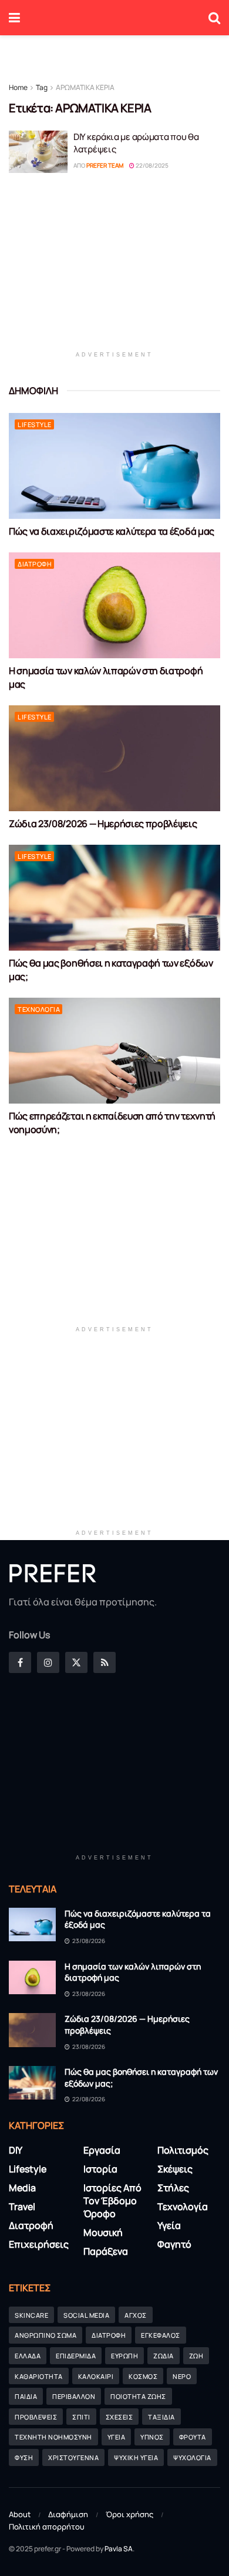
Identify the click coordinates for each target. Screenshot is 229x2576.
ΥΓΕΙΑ (117, 2437)
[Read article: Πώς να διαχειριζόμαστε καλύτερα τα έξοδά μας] (114, 466)
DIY (16, 2150)
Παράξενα (106, 2251)
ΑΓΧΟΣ (136, 2315)
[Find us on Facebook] (20, 1662)
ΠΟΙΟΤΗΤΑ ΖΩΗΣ (138, 2396)
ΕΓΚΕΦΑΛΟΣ (161, 2335)
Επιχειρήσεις (39, 2244)
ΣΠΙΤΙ (81, 2417)
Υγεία (169, 2225)
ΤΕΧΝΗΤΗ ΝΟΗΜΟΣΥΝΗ (53, 2437)
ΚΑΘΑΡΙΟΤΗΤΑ (39, 2376)
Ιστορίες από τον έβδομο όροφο (112, 2201)
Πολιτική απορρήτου (47, 2527)
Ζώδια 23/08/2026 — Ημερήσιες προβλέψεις (103, 824)
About (20, 2514)
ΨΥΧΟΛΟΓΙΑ (192, 2457)
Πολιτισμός (183, 2150)
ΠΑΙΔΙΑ (26, 2396)
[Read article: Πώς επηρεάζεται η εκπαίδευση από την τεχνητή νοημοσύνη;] (114, 1051)
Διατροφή (35, 564)
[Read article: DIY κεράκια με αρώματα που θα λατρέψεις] (38, 152)
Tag (42, 87)
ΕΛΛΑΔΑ (28, 2356)
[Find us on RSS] (105, 1662)
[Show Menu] (14, 18)
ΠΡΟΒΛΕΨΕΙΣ (36, 2417)
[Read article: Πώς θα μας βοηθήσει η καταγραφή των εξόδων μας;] (114, 898)
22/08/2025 (151, 165)
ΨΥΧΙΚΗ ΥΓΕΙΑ (136, 2457)
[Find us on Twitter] (76, 1662)
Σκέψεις (175, 2169)
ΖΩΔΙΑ (164, 2356)
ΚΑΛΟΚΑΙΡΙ (96, 2376)
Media (22, 2188)
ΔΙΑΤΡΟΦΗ (109, 2335)
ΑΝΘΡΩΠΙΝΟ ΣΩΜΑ (46, 2335)
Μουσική (103, 2232)
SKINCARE (31, 2315)
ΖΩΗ (196, 2356)
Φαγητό (174, 2244)
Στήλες (173, 2188)
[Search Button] (214, 18)
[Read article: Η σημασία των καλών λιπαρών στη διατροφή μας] (114, 605)
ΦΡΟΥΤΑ (193, 2437)
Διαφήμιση (68, 2514)
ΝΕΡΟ (182, 2376)
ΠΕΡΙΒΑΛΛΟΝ (74, 2396)
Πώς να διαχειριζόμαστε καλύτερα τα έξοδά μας (112, 531)
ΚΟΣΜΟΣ (143, 2376)
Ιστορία (100, 2169)
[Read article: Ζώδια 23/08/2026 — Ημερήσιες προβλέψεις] (114, 758)
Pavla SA (119, 2549)
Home (18, 87)
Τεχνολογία (39, 1009)
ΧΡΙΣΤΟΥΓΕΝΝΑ (73, 2457)
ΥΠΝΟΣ (152, 2437)
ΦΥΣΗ (24, 2457)
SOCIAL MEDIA (86, 2315)
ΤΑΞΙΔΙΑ (161, 2417)
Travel (22, 2207)
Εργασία (102, 2150)
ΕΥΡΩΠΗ (124, 2356)
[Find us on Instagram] (48, 1662)
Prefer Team (105, 165)
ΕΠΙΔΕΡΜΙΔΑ (76, 2356)
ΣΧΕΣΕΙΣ (119, 2417)
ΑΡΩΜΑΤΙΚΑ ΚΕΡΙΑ (85, 87)
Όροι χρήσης (129, 2514)
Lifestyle (35, 424)
